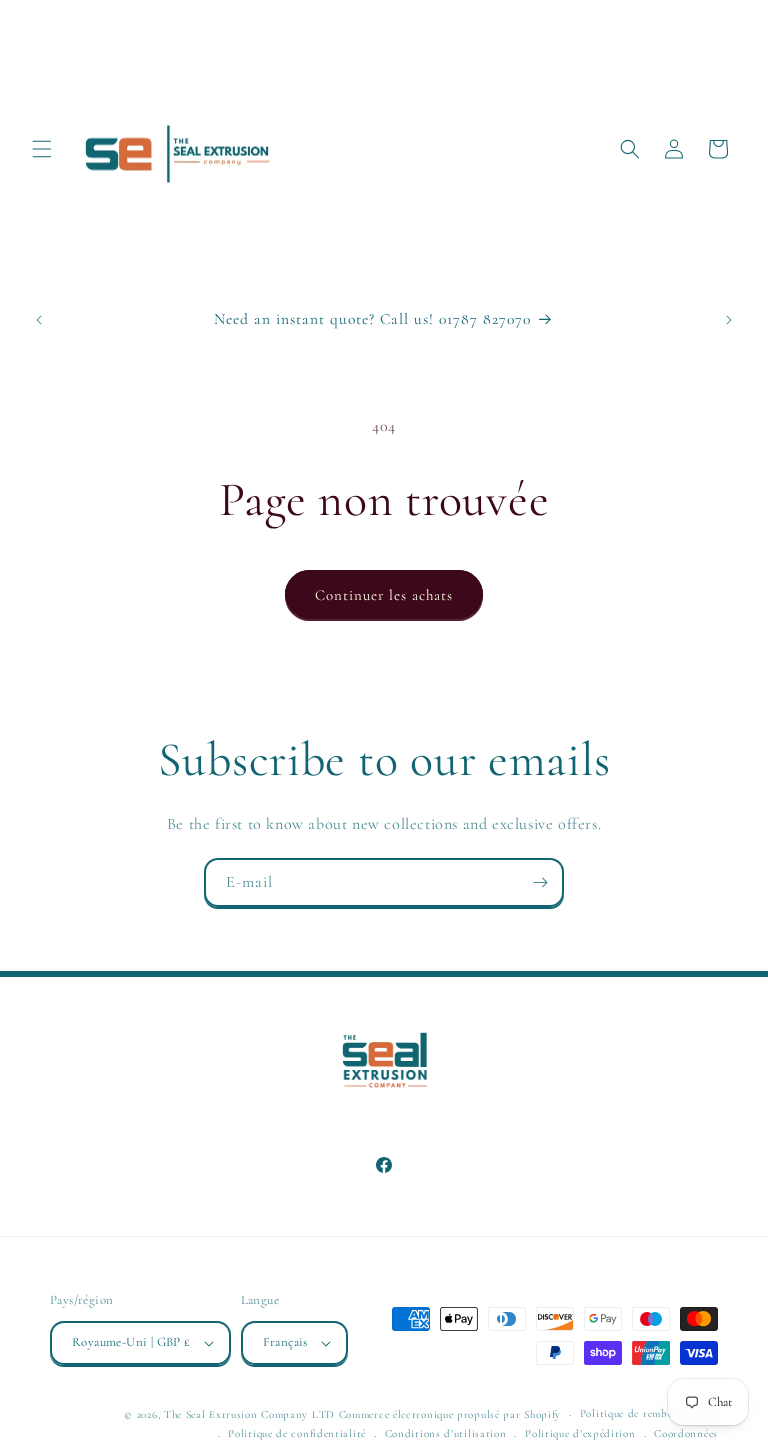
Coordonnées (686, 1433)
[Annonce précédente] (39, 320)
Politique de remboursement (649, 1413)
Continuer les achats (384, 595)
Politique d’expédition (580, 1433)
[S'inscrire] (540, 882)
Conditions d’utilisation (446, 1433)
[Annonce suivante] (729, 320)
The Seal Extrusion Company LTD (249, 1414)
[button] (42, 149)
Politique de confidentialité (297, 1433)
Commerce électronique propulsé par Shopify (450, 1414)
